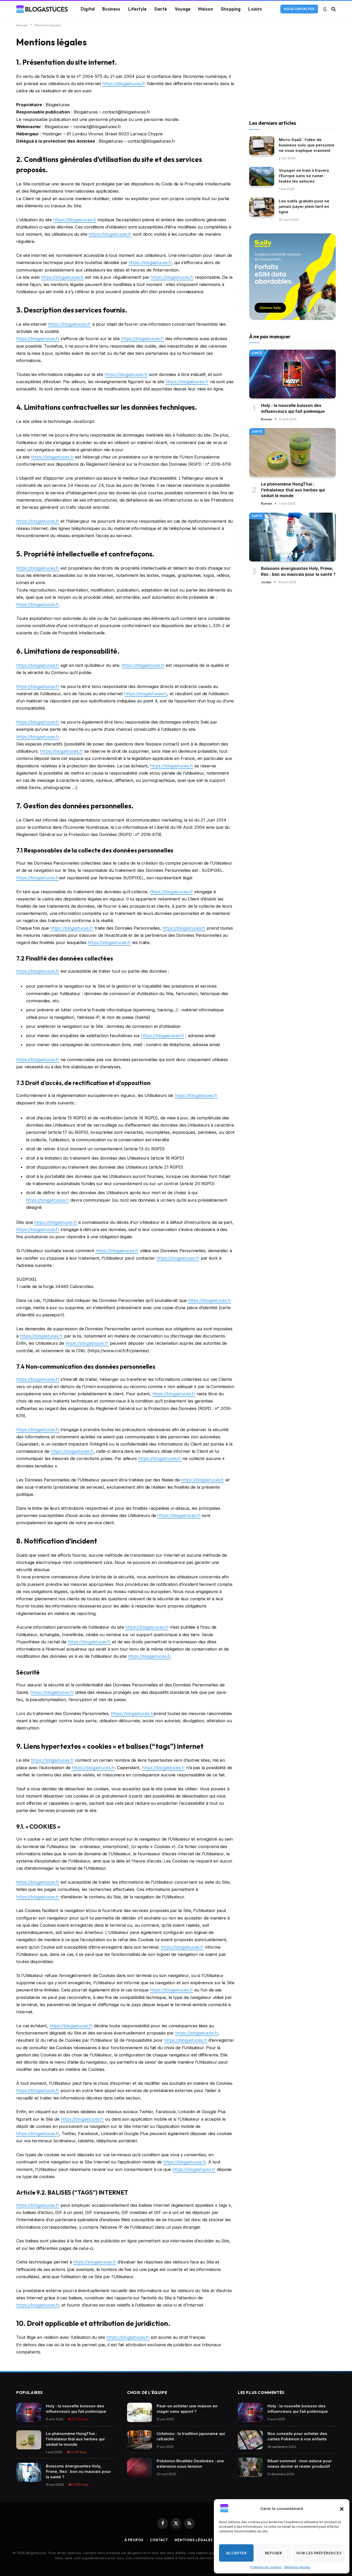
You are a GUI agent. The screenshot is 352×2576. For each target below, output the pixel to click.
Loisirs (255, 9)
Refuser (273, 2553)
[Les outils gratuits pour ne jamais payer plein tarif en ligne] (262, 207)
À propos (134, 2540)
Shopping (231, 9)
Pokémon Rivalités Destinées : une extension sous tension (190, 2464)
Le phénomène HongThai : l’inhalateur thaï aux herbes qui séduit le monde (293, 490)
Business (111, 9)
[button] (342, 2509)
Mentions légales (297, 2567)
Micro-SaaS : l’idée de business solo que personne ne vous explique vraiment (307, 145)
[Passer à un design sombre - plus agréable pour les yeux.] (325, 9)
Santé (161, 9)
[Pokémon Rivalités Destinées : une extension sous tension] (140, 2467)
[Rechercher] (333, 9)
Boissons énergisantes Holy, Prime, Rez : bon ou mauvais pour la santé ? (298, 571)
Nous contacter (299, 9)
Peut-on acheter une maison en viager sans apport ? (187, 2409)
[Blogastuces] (42, 9)
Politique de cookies (266, 2567)
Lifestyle (137, 9)
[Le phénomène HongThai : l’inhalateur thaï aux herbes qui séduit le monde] (292, 452)
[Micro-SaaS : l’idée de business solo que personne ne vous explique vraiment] (262, 146)
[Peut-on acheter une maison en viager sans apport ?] (140, 2412)
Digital (88, 9)
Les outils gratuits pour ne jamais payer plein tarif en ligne (304, 206)
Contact (159, 2540)
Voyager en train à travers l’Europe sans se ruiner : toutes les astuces (304, 175)
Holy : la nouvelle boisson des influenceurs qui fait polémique (293, 408)
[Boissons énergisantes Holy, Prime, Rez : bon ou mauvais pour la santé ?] (292, 537)
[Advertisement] (292, 72)
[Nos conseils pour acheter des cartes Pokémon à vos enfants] (250, 2440)
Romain (267, 419)
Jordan (266, 582)
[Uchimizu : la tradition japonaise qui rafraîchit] (140, 2440)
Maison (206, 9)
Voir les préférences (319, 2553)
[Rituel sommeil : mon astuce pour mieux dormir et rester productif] (250, 2467)
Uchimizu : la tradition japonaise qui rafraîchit (191, 2436)
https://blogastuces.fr (124, 84)
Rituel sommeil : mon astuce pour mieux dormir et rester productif (300, 2464)
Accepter (236, 2553)
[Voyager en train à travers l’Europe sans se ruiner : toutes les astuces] (262, 177)
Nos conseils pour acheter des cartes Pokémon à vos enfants (297, 2436)
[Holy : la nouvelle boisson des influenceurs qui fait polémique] (292, 374)
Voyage (183, 9)
